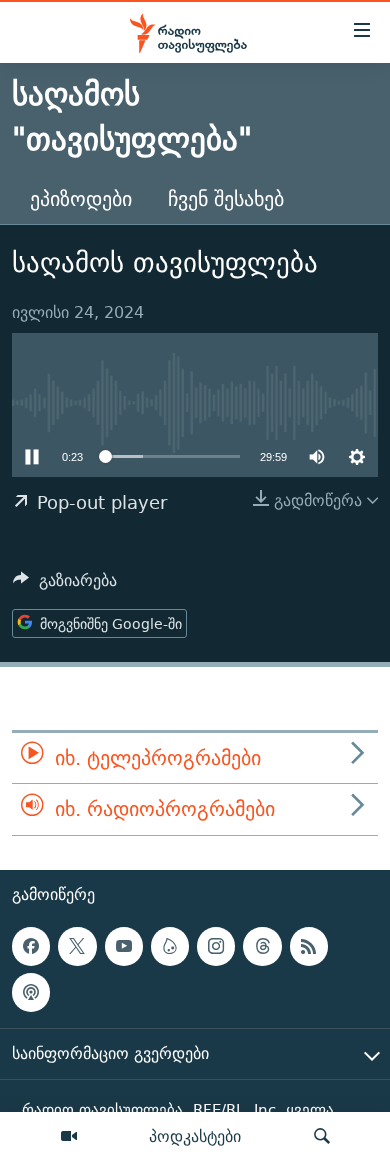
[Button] (65, 585)
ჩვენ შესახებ (226, 198)
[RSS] (309, 946)
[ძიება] (322, 1137)
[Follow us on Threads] (262, 946)
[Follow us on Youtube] (124, 946)
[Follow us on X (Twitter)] (77, 946)
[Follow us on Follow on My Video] (170, 946)
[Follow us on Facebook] (31, 946)
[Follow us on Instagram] (216, 946)
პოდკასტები (195, 1136)
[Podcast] (31, 992)
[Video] (69, 1137)
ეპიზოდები (81, 198)
